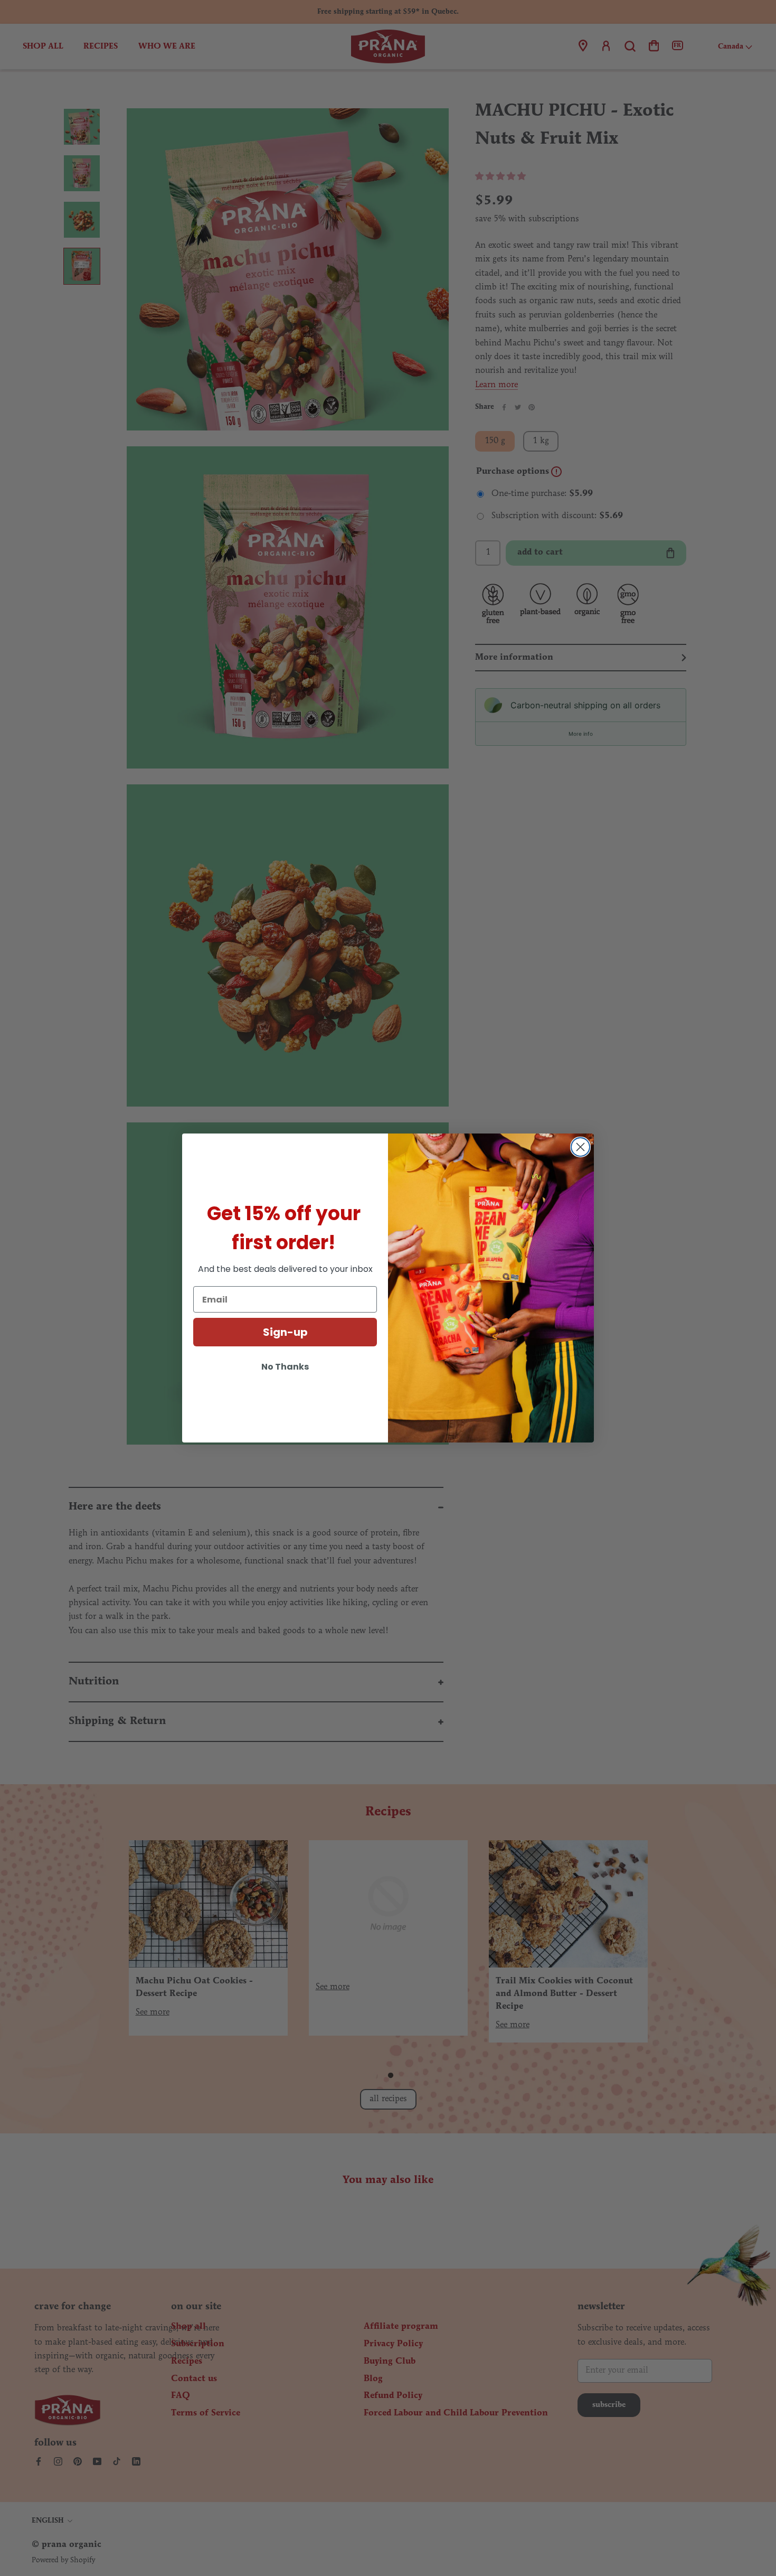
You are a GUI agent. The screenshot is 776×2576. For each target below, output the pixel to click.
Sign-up (285, 1332)
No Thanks (285, 1367)
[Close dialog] (580, 1147)
